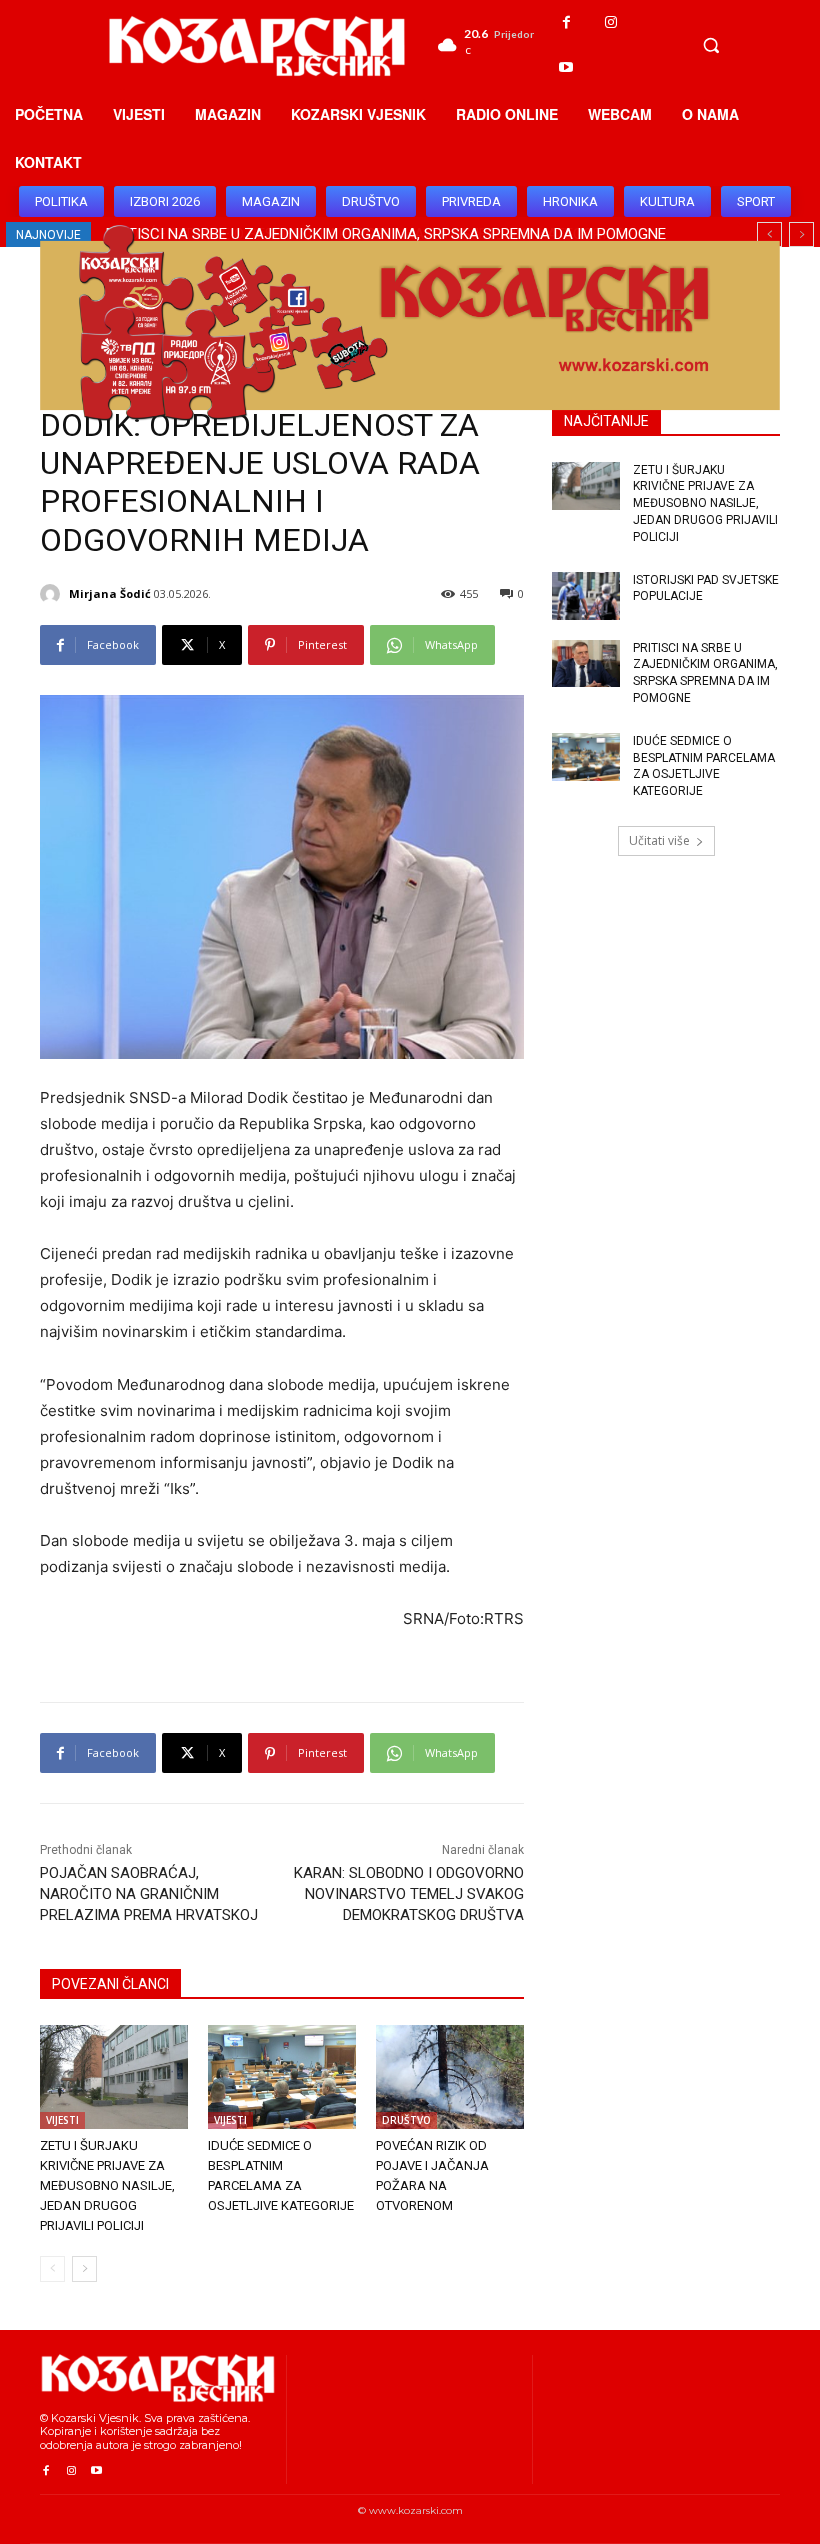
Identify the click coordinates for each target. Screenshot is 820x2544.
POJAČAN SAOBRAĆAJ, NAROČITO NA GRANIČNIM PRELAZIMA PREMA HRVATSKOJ (149, 1894)
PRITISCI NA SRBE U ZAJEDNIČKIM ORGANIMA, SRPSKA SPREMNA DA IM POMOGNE (705, 673)
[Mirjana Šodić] (53, 594)
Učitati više (659, 840)
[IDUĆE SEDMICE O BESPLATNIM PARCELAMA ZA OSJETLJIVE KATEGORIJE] (282, 2077)
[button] (711, 45)
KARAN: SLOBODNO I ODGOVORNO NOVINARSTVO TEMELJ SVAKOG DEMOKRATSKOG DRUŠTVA (409, 1894)
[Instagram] (611, 22)
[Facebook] (566, 22)
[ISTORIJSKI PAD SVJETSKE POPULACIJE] (586, 596)
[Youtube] (566, 67)
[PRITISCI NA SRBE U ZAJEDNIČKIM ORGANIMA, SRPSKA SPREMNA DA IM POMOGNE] (586, 664)
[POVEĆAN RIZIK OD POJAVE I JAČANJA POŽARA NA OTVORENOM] (450, 2077)
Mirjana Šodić (110, 593)
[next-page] (84, 2269)
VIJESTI (62, 2120)
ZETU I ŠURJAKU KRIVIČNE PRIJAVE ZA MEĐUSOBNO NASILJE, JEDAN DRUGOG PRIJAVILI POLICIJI (107, 2185)
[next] (801, 234)
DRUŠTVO (406, 2120)
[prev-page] (52, 2269)
